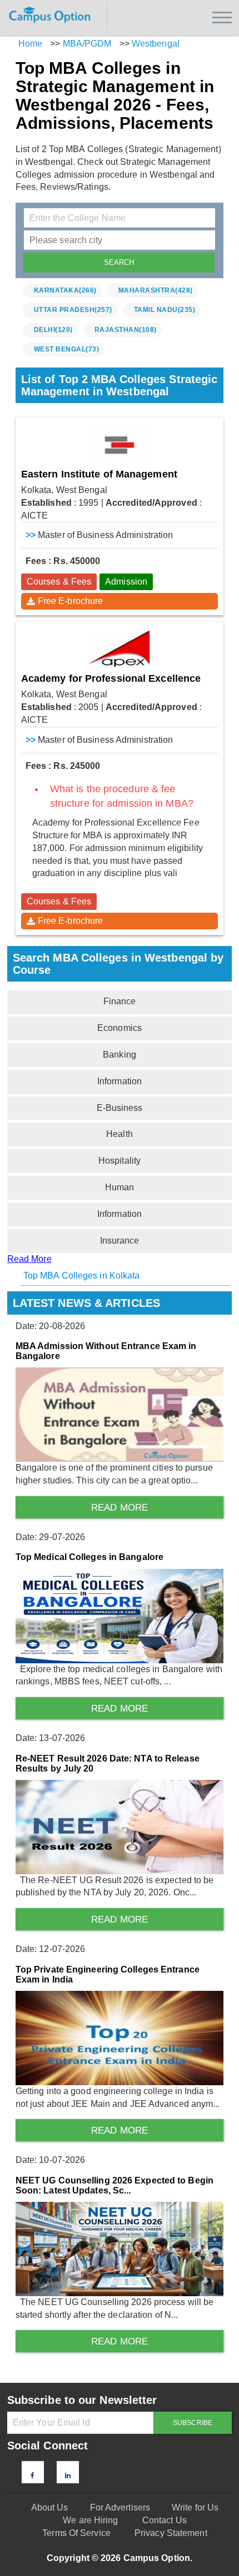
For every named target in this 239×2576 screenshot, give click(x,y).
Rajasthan (126, 330)
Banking (120, 1055)
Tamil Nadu (165, 310)
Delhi (53, 330)
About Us (50, 2507)
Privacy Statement (171, 2533)
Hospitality (120, 1161)
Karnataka (65, 290)
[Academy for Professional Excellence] (120, 649)
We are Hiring (90, 2520)
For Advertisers (120, 2507)
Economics (120, 1028)
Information (120, 1081)
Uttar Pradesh (73, 310)
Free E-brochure (71, 601)
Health (120, 1134)
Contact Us (165, 2520)
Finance (120, 1001)
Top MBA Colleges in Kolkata (82, 1276)
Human (120, 1187)
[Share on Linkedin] (68, 2476)
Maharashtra (156, 290)
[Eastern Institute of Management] (120, 444)
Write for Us (195, 2507)
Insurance (120, 1241)
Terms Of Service (76, 2533)
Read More (29, 1259)
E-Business (120, 1108)
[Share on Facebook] (33, 2476)
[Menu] (222, 17)
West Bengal (67, 349)
